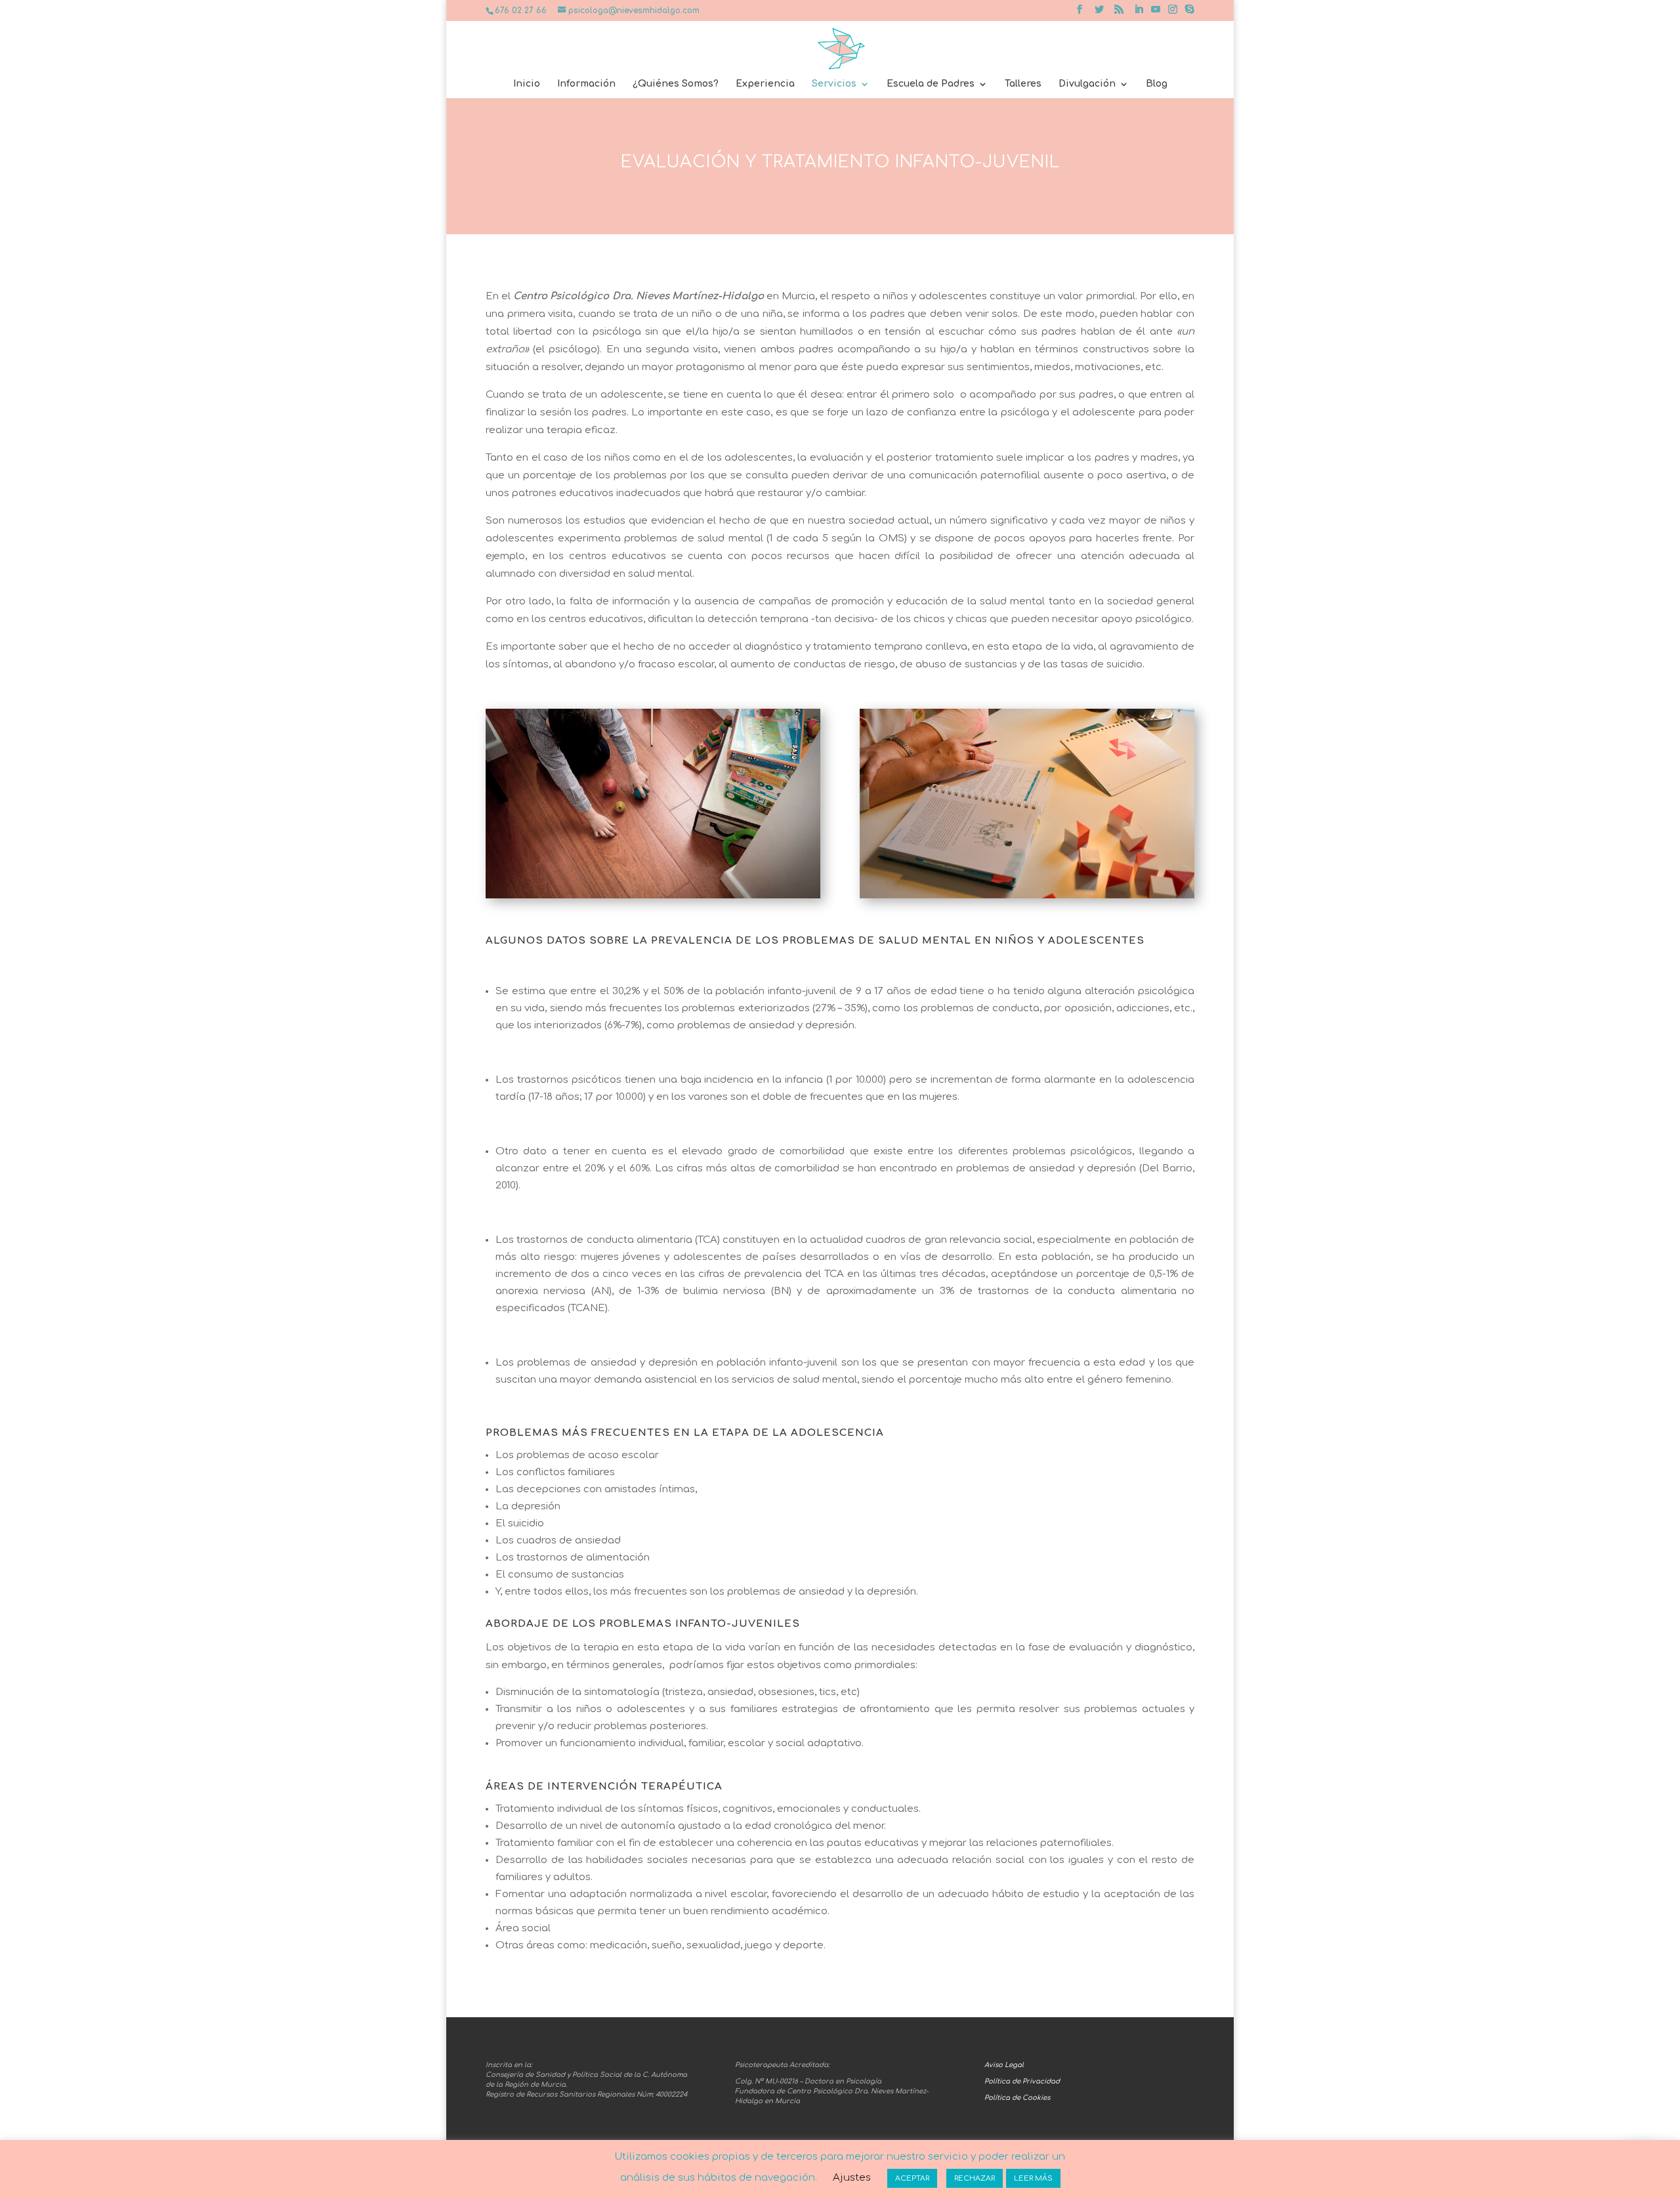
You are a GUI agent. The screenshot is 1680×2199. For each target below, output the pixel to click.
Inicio (527, 84)
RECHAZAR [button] (975, 2178)
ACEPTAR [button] (912, 2178)
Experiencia (765, 84)
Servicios (834, 84)
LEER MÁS (1033, 2178)
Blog (1157, 84)
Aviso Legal (1004, 2065)
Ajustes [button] (852, 2178)
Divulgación (1087, 84)
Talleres (1023, 84)
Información (586, 84)
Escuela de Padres (931, 84)
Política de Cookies (1017, 2098)
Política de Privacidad (1022, 2081)
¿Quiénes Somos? (676, 84)
